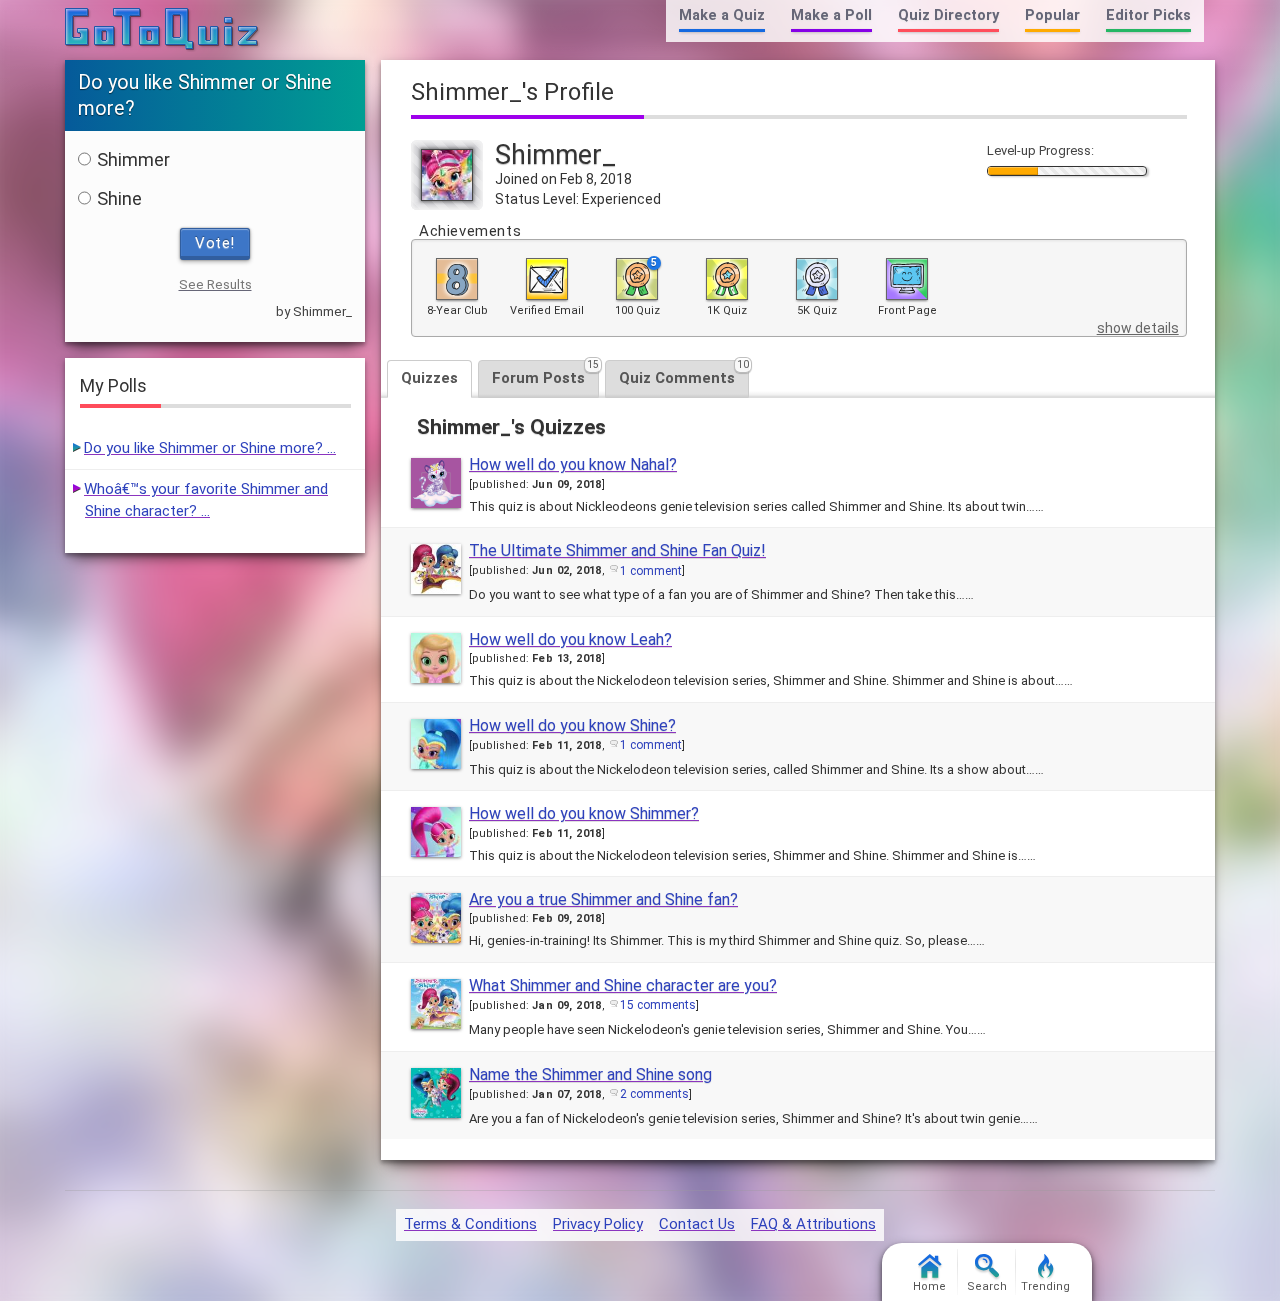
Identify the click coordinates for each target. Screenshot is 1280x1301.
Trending (1045, 1286)
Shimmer (133, 159)
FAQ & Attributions (813, 1224)
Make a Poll (831, 15)
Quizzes (429, 378)
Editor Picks (1148, 15)
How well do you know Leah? (570, 639)
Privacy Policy (598, 1224)
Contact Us (697, 1224)
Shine (119, 198)
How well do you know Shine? (572, 725)
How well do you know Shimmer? (584, 813)
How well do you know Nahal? (573, 464)
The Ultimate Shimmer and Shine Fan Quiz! (617, 550)
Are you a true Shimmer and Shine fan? (603, 899)
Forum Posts (545, 373)
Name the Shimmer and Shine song (590, 1074)
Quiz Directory (948, 15)
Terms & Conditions (470, 1224)
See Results (215, 284)
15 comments (658, 1005)
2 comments (654, 1094)
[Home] (162, 30)
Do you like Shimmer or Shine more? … (210, 448)
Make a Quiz (722, 15)
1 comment (651, 571)
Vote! (215, 243)
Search (987, 1286)
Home (929, 1286)
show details (1138, 328)
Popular (1052, 15)
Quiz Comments (684, 373)
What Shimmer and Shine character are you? (623, 985)
